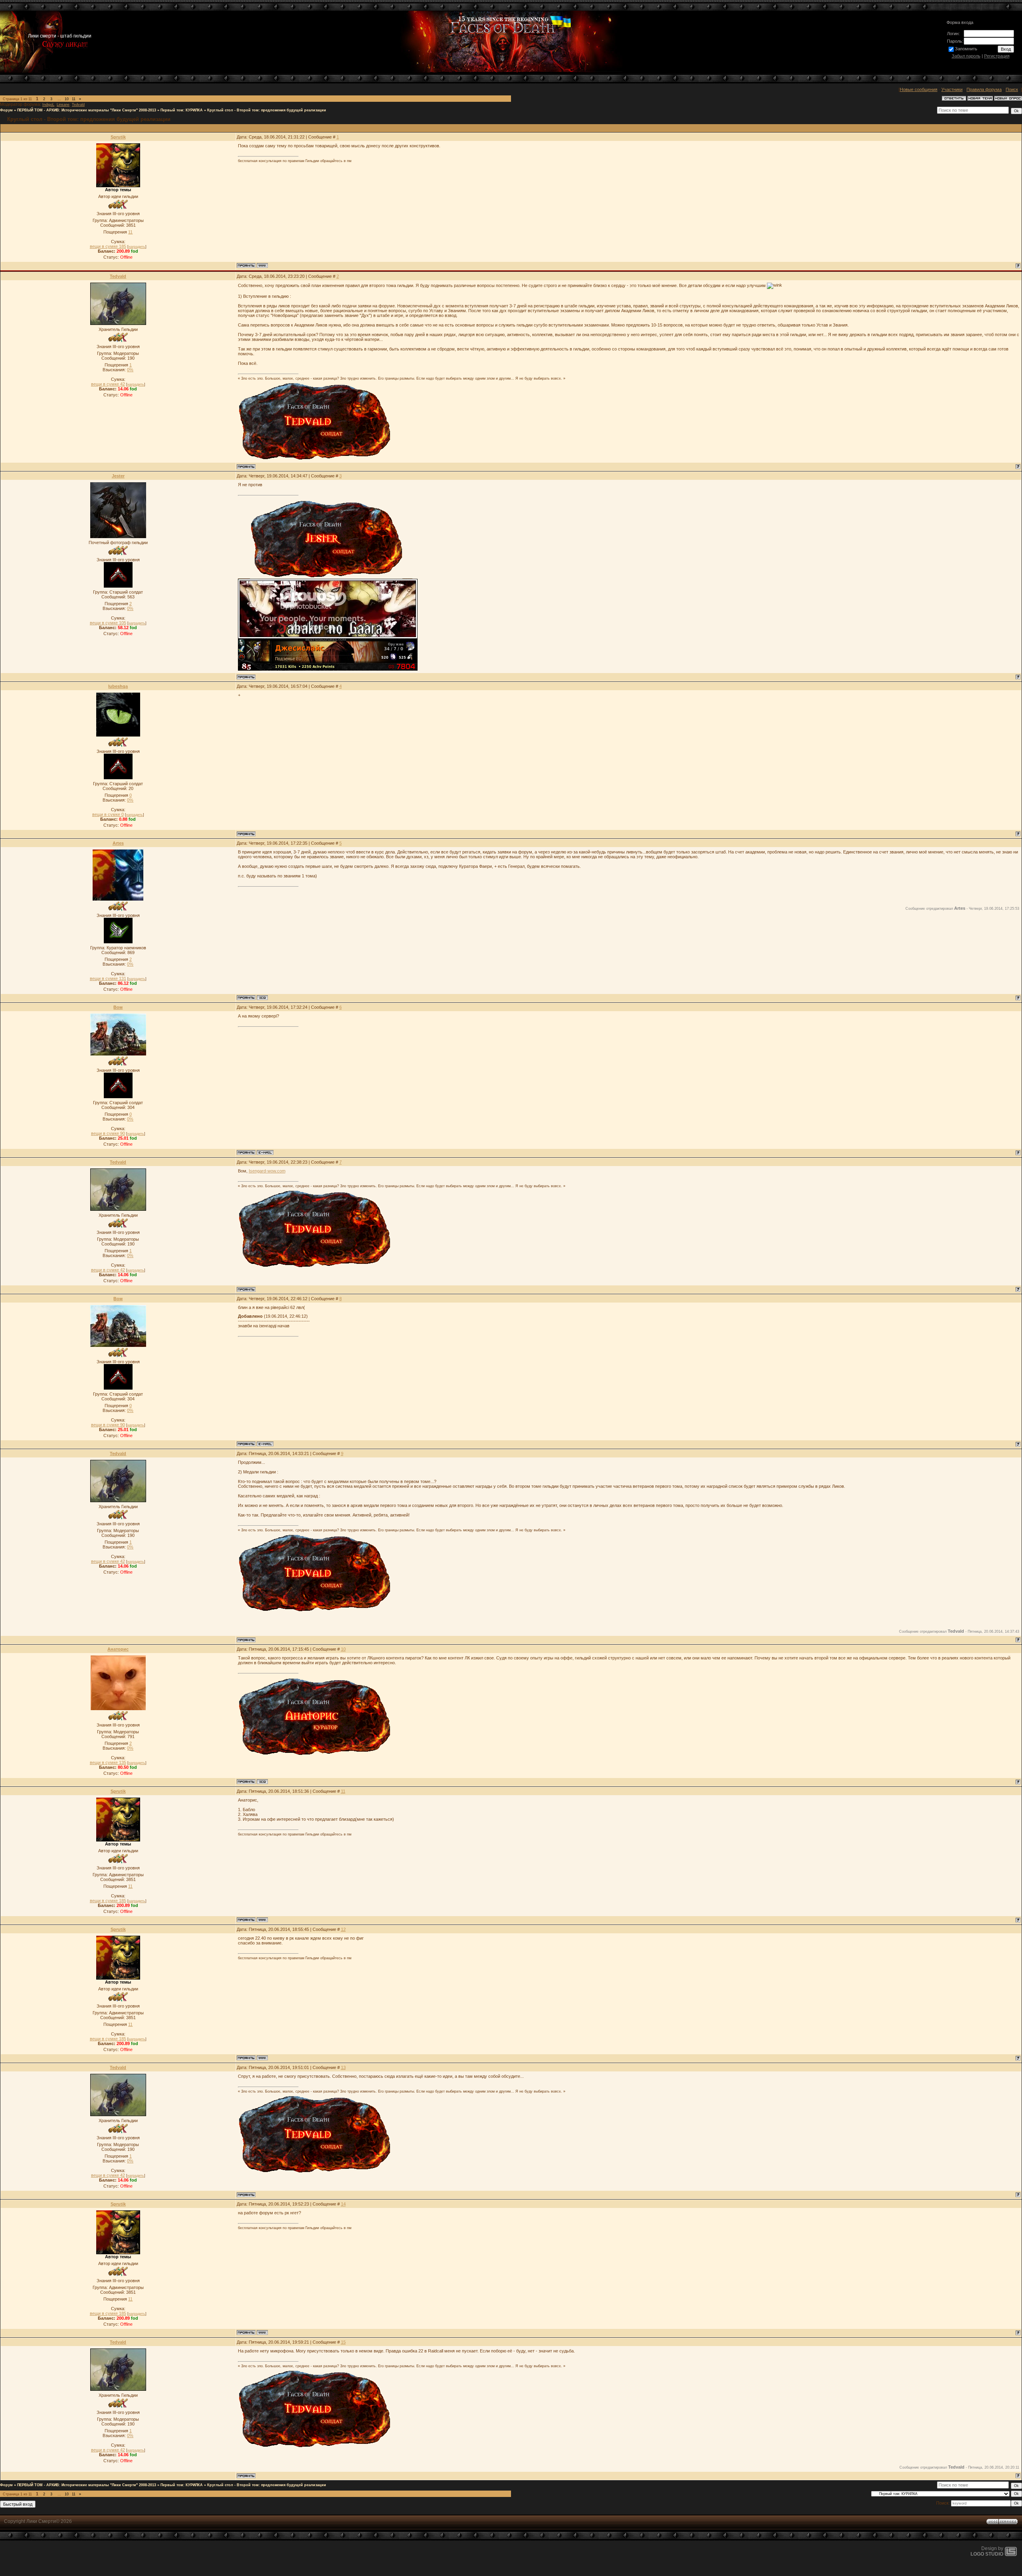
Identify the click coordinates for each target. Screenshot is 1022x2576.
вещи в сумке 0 (108, 814)
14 (343, 2204)
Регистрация (997, 56)
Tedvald (78, 105)
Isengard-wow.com (267, 1171)
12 (343, 1929)
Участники (952, 89)
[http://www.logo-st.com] (1011, 2554)
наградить (137, 247)
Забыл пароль (966, 56)
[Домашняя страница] (262, 265)
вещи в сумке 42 (108, 384)
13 (343, 2067)
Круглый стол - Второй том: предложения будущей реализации (267, 110)
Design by (987, 2551)
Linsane (63, 105)
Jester (118, 476)
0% (130, 370)
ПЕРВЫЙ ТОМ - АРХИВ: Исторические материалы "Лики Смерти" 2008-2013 (87, 110)
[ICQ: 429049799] (262, 1782)
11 (74, 99)
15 (343, 2342)
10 (67, 99)
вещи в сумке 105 (108, 623)
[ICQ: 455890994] (262, 998)
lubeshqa (118, 686)
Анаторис (118, 1649)
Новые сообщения (919, 89)
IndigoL (48, 105)
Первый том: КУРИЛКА (182, 110)
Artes (118, 843)
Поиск (1012, 89)
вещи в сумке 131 (108, 978)
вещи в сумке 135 (108, 1762)
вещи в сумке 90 (108, 1133)
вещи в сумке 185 (108, 246)
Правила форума (984, 89)
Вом (118, 1007)
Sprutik (118, 137)
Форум (6, 110)
